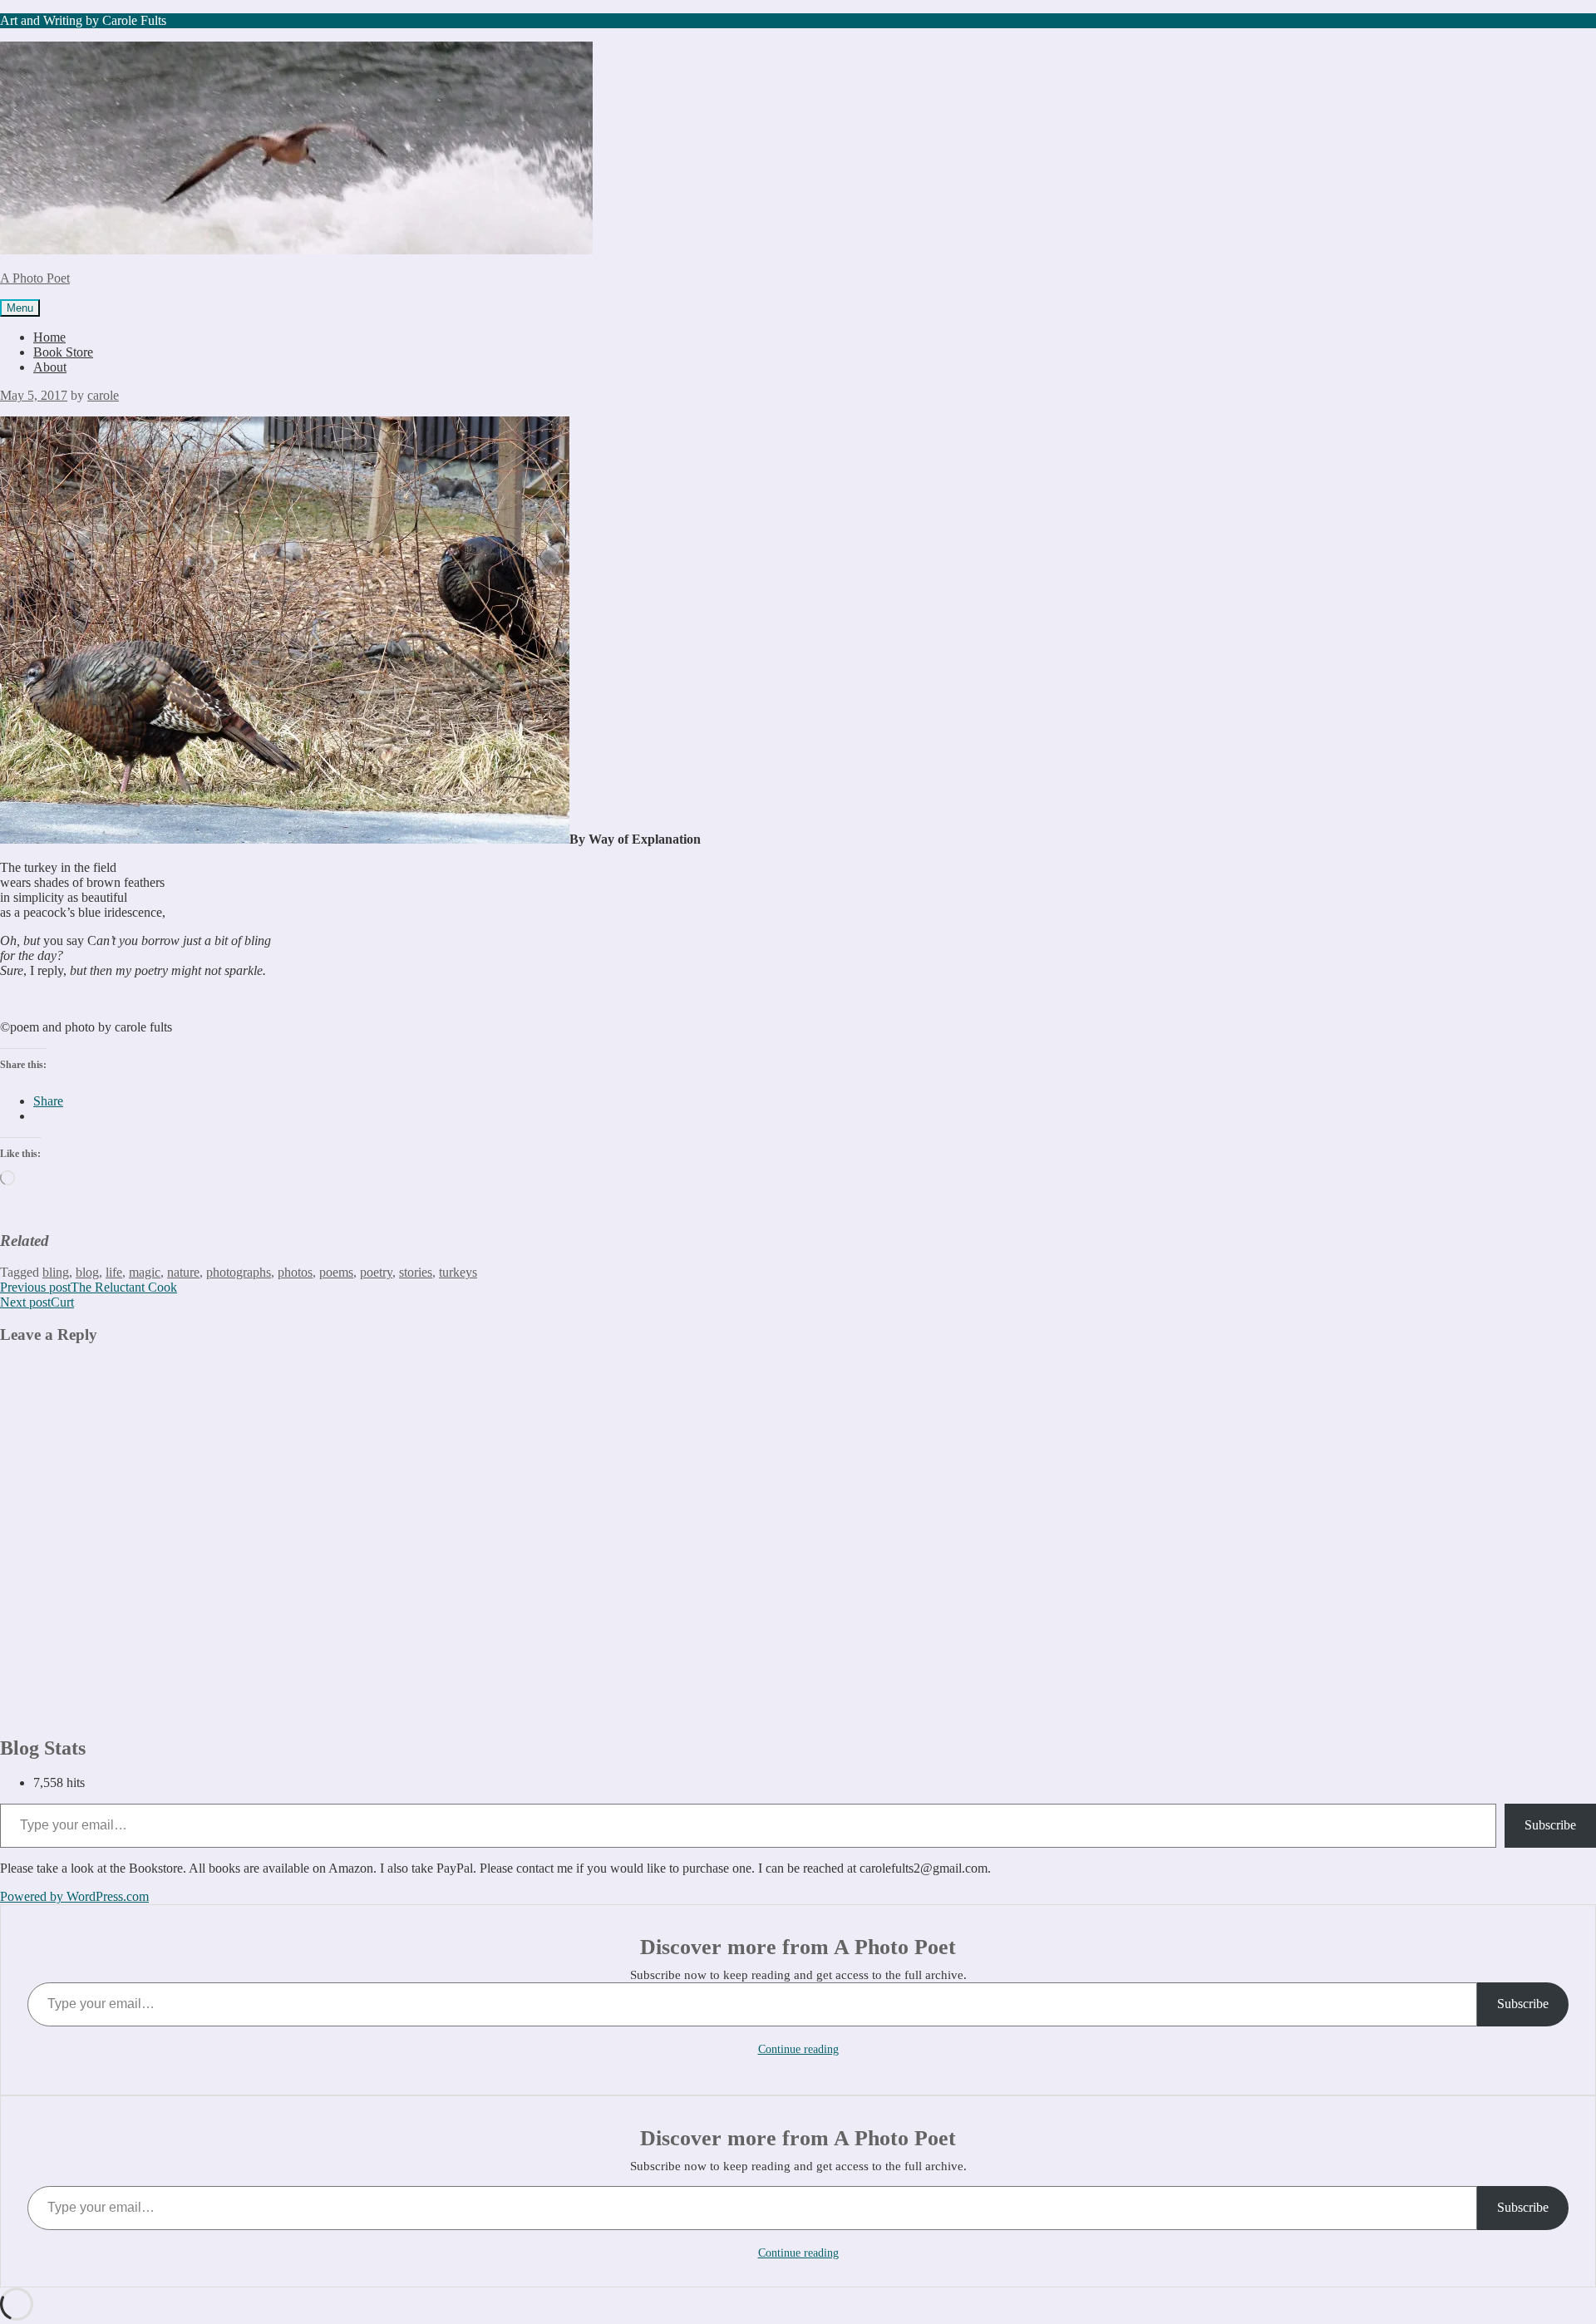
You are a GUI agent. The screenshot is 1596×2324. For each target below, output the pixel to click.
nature (183, 1272)
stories (416, 1272)
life (114, 1272)
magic (145, 1272)
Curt (37, 1302)
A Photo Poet (35, 278)
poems (336, 1272)
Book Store (63, 352)
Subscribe (1550, 1825)
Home (49, 337)
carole (103, 395)
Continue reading (798, 2049)
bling (56, 1272)
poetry (376, 1272)
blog (87, 1272)
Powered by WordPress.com (74, 1896)
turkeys (458, 1272)
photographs (239, 1272)
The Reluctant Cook (89, 1287)
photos (295, 1272)
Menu (20, 308)
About (50, 367)
